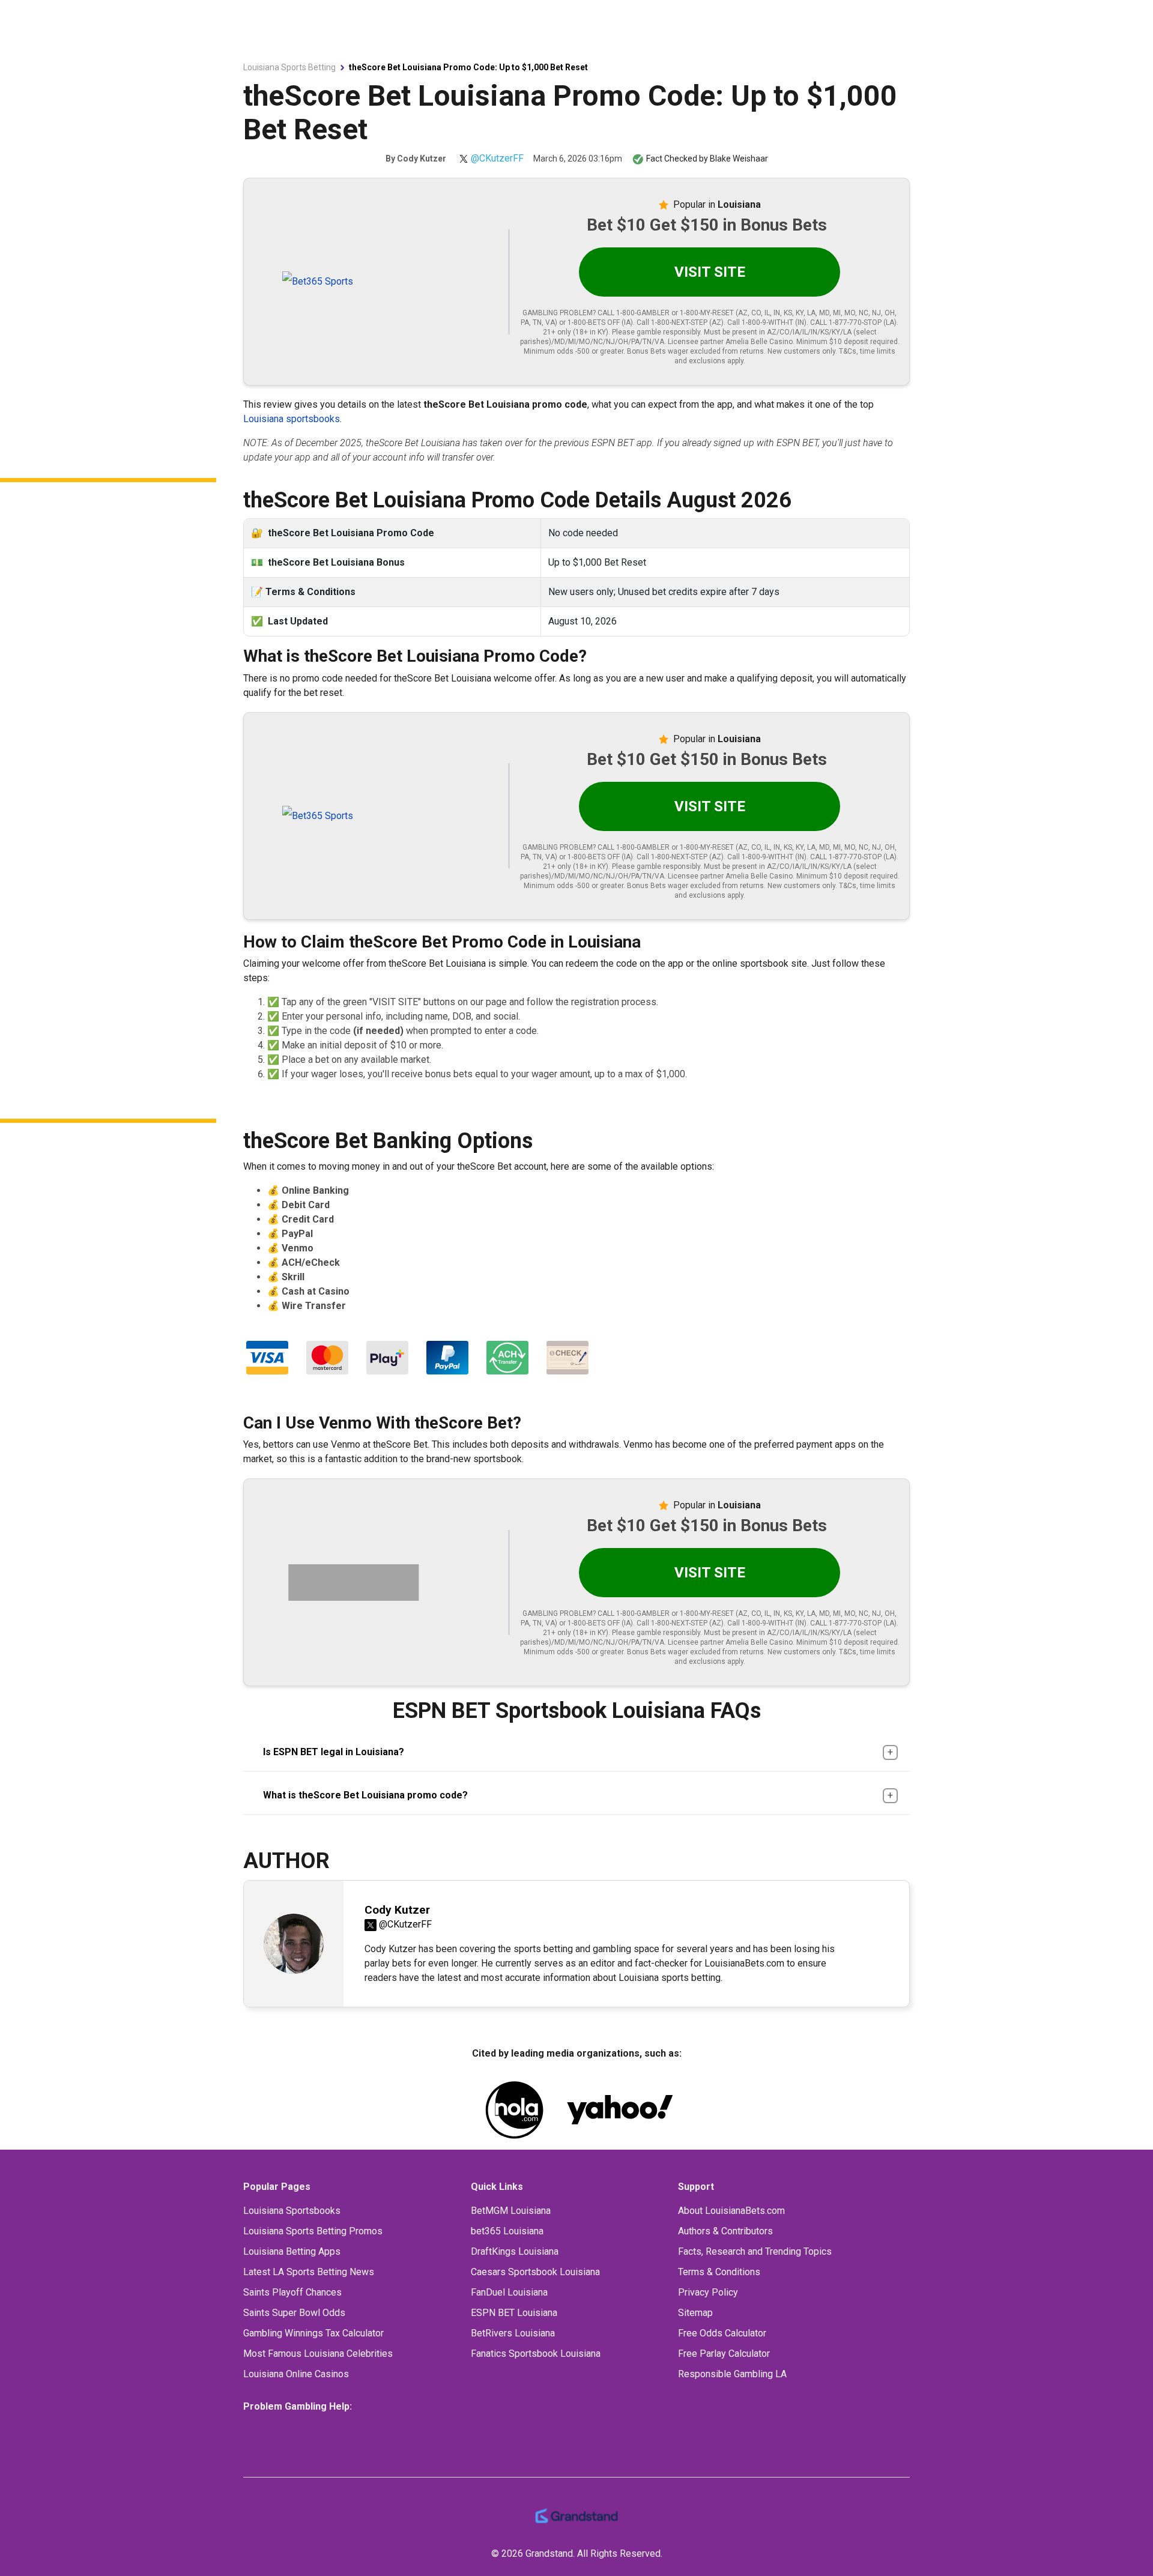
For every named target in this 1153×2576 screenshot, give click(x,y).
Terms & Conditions (719, 2272)
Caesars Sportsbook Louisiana (535, 2272)
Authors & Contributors (725, 2231)
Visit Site (710, 272)
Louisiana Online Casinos (296, 2374)
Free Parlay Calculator (724, 2354)
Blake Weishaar (739, 159)
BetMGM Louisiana (511, 2211)
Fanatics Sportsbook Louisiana (536, 2354)
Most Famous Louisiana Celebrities (318, 2354)
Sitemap (695, 2313)
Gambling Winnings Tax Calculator (313, 2333)
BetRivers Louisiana (513, 2333)
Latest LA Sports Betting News (309, 2272)
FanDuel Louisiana (509, 2292)
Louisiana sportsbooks (292, 419)
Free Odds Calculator (722, 2333)
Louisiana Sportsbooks (292, 2211)
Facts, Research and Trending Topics (755, 2251)
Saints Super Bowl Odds (294, 2313)
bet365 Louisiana (507, 2231)
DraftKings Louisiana (515, 2251)
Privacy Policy (708, 2292)
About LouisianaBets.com (731, 2211)
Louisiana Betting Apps (292, 2251)
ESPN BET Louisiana (514, 2313)
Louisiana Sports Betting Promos (313, 2231)
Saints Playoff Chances (292, 2292)
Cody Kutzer (422, 159)
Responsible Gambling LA (732, 2374)
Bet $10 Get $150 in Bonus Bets (707, 225)
